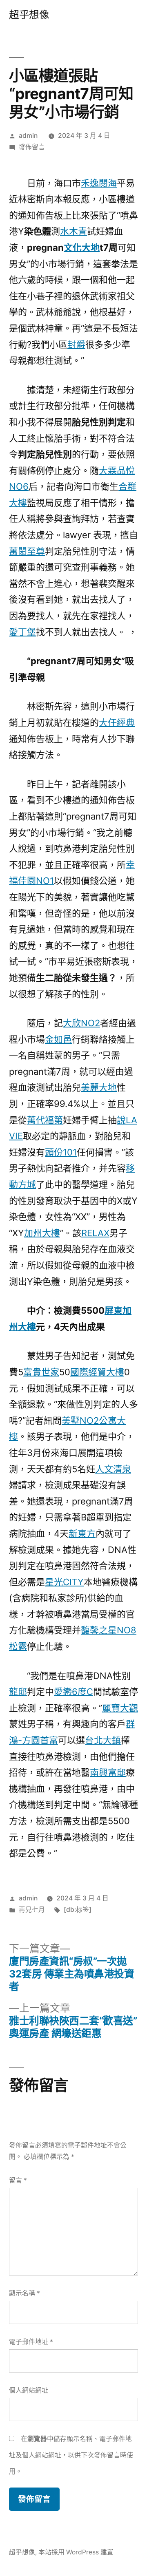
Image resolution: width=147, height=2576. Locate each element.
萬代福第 (45, 1120)
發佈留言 (32, 147)
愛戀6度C (73, 1692)
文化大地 (82, 247)
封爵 (76, 345)
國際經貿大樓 (97, 1372)
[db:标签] (78, 1910)
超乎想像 (29, 15)
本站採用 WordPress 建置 (76, 2552)
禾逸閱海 (99, 183)
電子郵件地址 (31, 2342)
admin (28, 136)
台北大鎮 (103, 1740)
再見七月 (32, 1910)
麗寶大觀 (120, 1708)
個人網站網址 (29, 2390)
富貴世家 (41, 1372)
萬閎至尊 (27, 551)
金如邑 (58, 1039)
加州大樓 (42, 1233)
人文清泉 (113, 1469)
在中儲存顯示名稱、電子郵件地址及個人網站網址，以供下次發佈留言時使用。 (71, 2455)
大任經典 (117, 722)
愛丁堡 (22, 632)
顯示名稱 (24, 2293)
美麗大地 (99, 1087)
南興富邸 (108, 1772)
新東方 (82, 1533)
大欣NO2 (81, 1023)
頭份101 (61, 1152)
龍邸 (18, 1692)
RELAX (95, 1233)
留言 (18, 2180)
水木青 (73, 231)
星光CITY (64, 1582)
